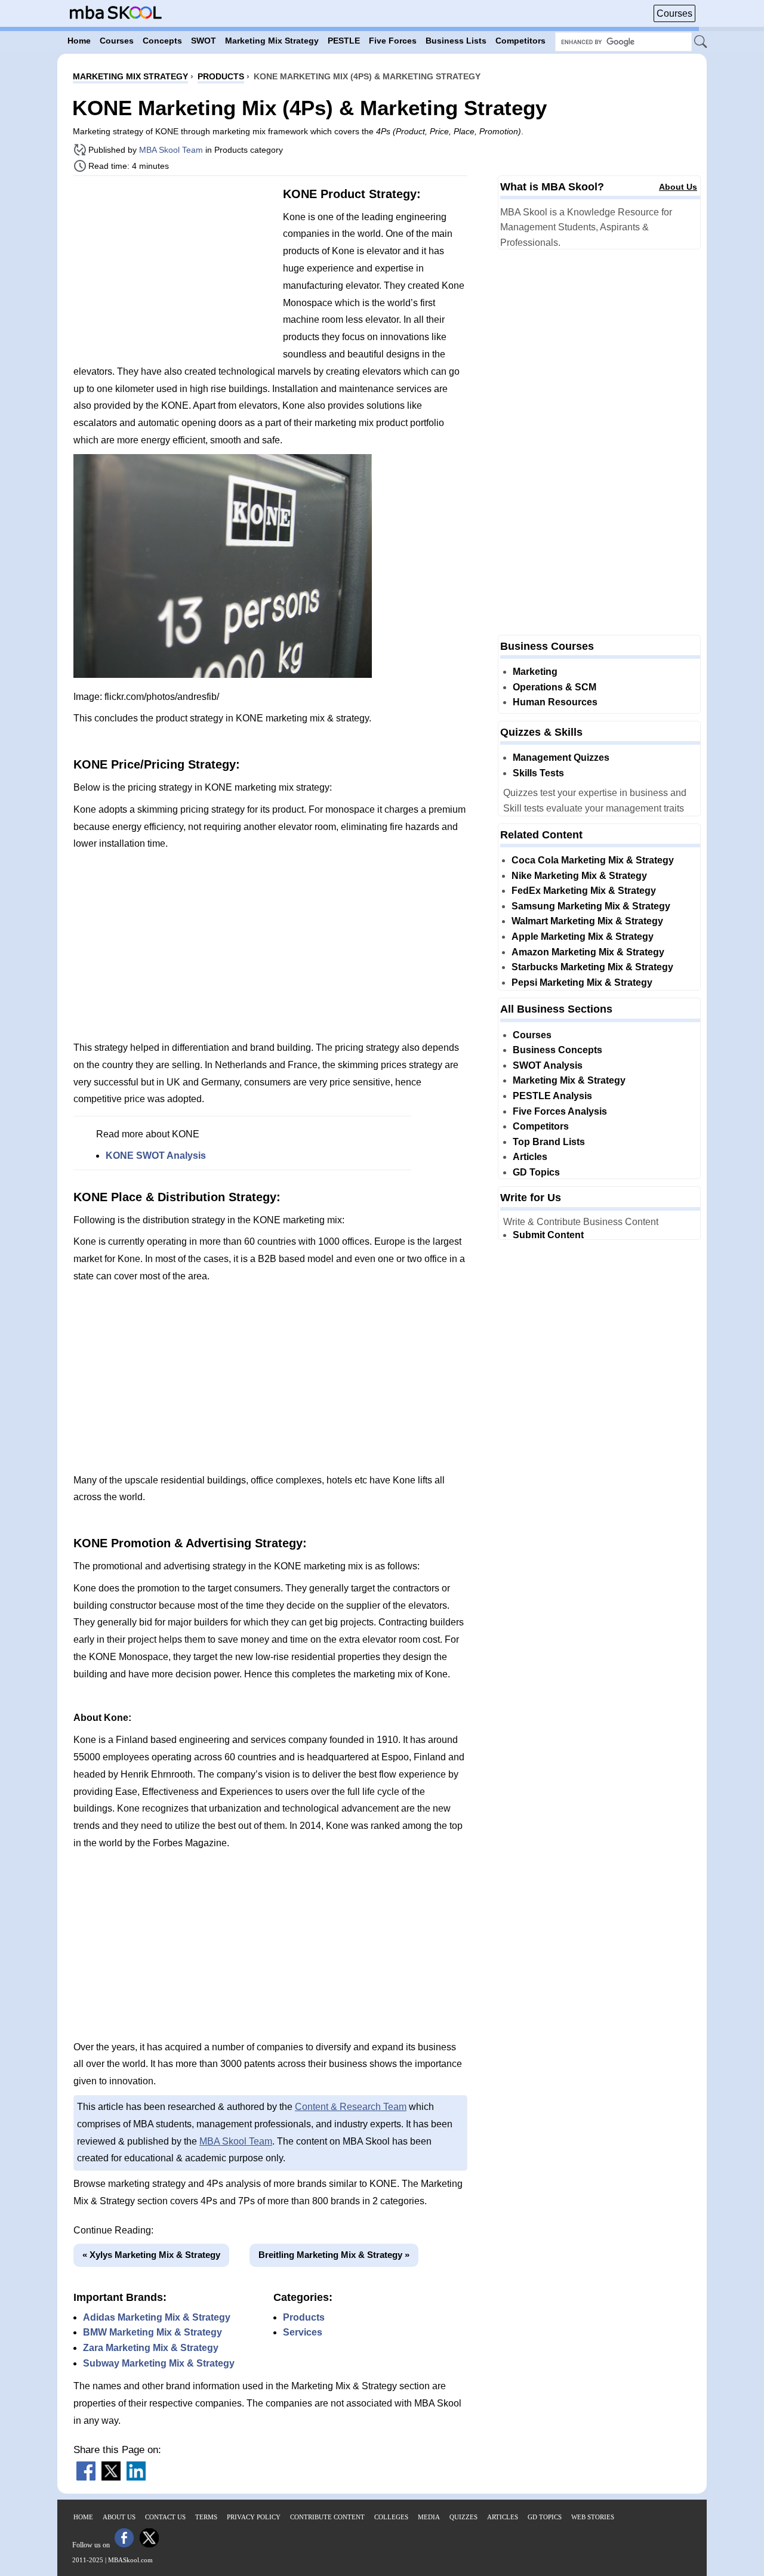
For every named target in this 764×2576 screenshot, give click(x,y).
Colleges (391, 2517)
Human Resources (555, 702)
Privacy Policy (254, 2517)
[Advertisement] (174, 269)
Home (83, 2517)
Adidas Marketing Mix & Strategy (157, 2317)
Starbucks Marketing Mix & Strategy (592, 967)
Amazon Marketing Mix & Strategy (588, 952)
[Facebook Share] (86, 2477)
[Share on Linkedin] (136, 2477)
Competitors (541, 1126)
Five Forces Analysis (560, 1111)
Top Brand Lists (549, 1142)
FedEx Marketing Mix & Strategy (584, 891)
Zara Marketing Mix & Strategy (151, 2348)
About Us (678, 187)
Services (303, 2332)
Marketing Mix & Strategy (569, 1080)
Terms (206, 2517)
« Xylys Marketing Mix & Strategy (151, 2255)
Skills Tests (538, 773)
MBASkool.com (130, 2560)
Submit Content (548, 1235)
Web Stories (593, 2517)
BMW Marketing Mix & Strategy (153, 2332)
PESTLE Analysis (552, 1096)
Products (304, 2317)
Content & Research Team (351, 2107)
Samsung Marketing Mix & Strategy (591, 906)
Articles (530, 1157)
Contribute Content (327, 2517)
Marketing (535, 672)
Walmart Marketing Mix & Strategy (587, 921)
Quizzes (463, 2517)
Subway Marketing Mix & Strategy (159, 2363)
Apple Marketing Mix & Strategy (583, 937)
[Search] (701, 42)
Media (429, 2517)
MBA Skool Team (171, 150)
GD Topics (536, 1172)
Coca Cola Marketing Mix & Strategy (593, 860)
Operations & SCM (554, 687)
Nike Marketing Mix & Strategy (579, 876)
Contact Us (165, 2517)
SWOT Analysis (548, 1065)
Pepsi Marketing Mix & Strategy (582, 982)
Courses (674, 13)
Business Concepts (557, 1050)
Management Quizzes (561, 758)
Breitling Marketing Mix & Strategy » (334, 2255)
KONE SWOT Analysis (156, 1156)
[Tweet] (111, 2477)
